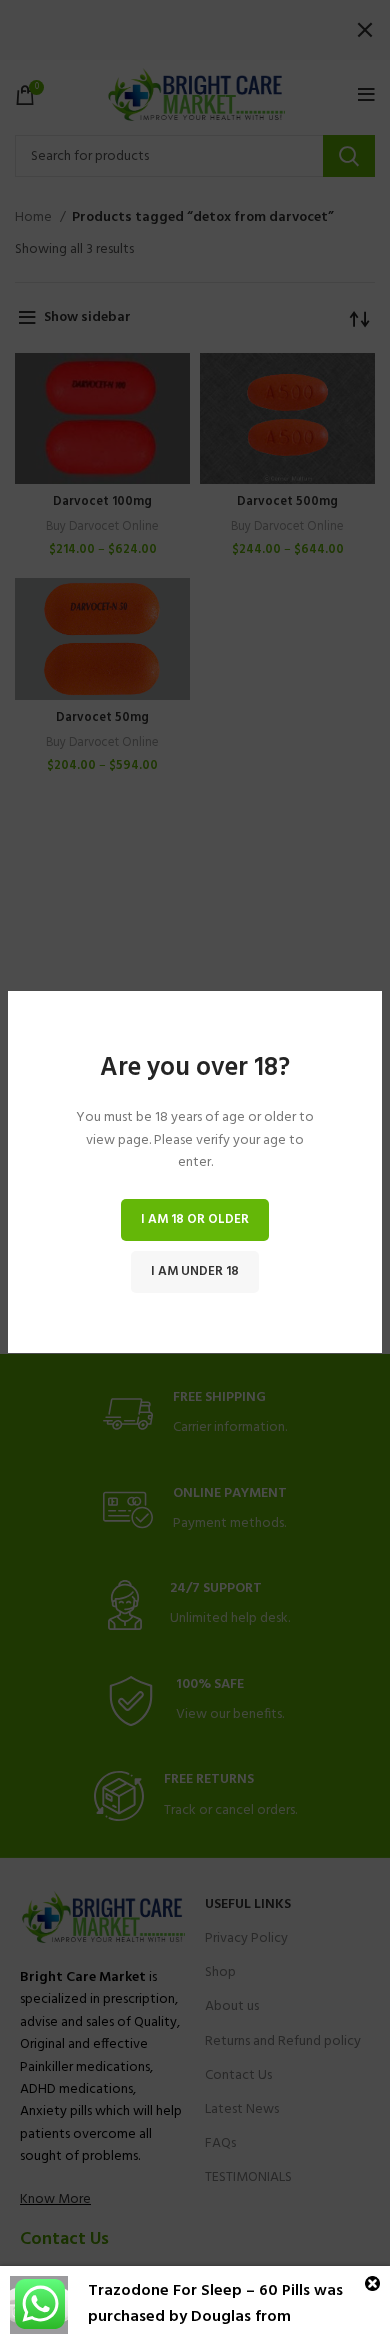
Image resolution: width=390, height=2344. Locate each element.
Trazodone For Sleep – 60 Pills (199, 2291)
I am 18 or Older (195, 1219)
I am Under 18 (195, 1271)
